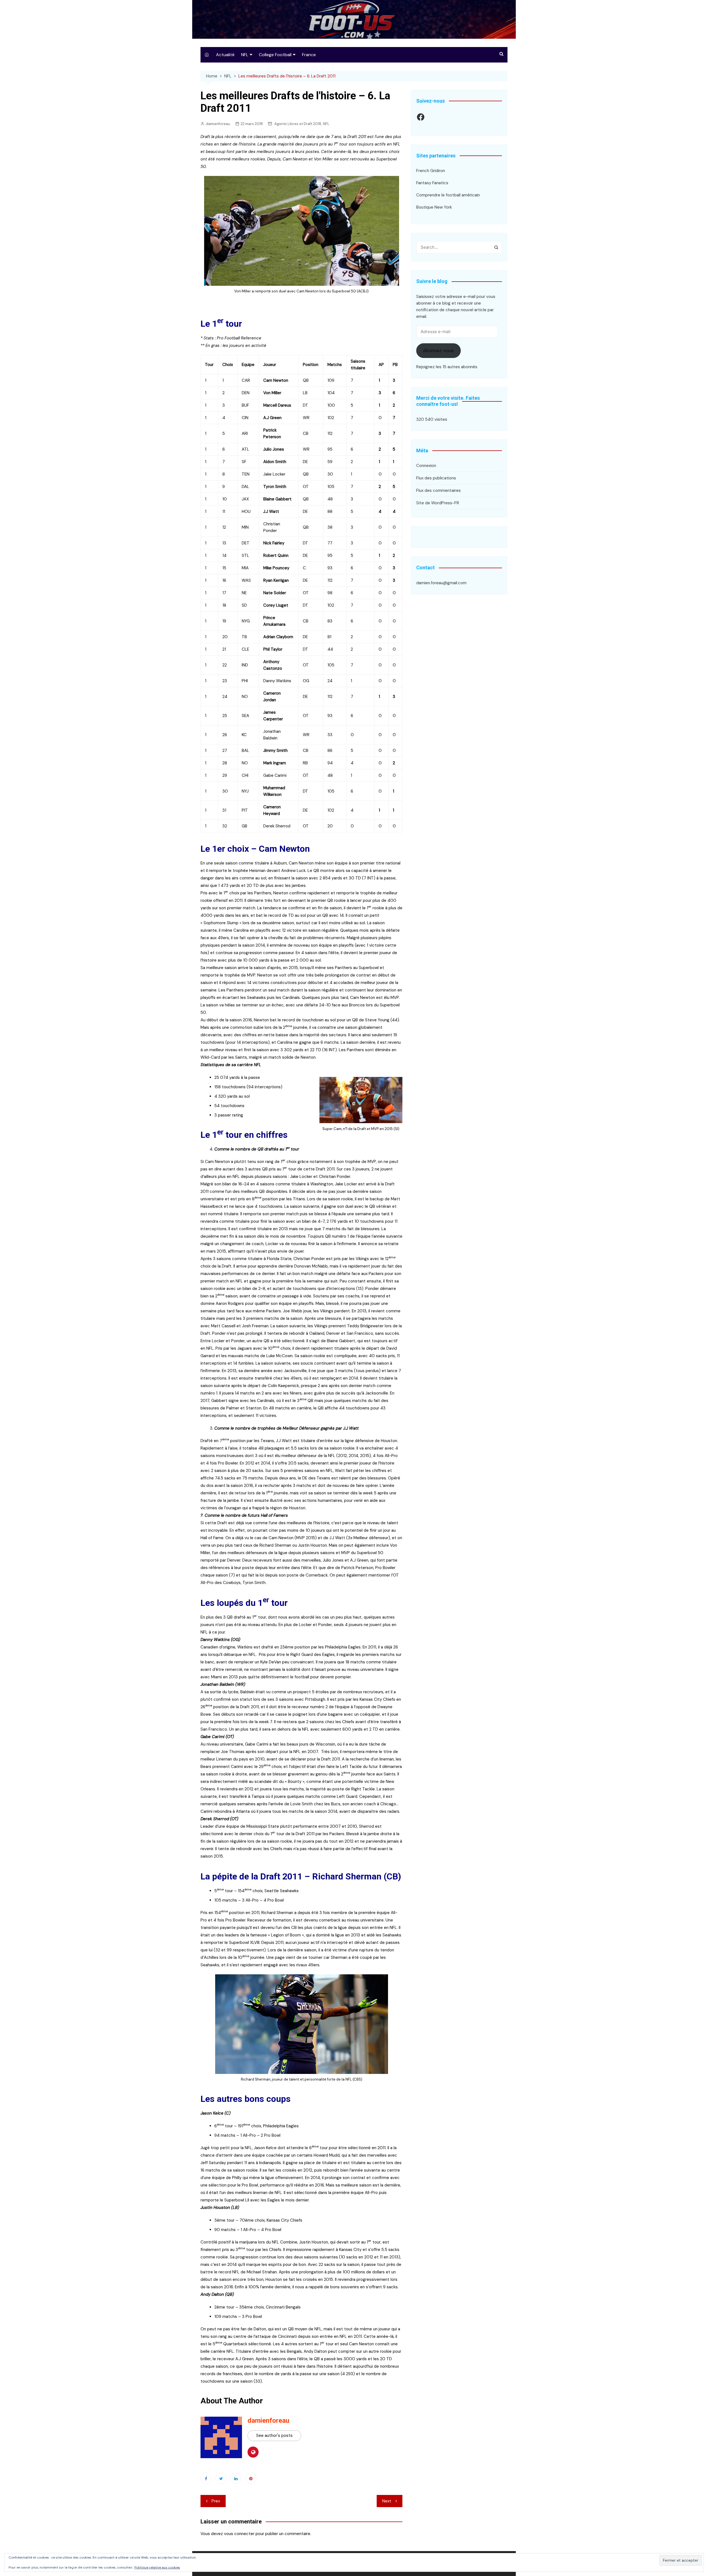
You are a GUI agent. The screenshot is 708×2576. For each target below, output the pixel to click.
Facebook (206, 2478)
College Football (275, 55)
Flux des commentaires (438, 490)
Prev (216, 2501)
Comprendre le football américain (448, 195)
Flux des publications (436, 478)
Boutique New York (434, 207)
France (309, 55)
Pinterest (251, 2478)
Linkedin (236, 2478)
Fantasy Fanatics (432, 183)
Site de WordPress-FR (438, 503)
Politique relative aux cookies (157, 2567)
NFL (245, 55)
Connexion (426, 466)
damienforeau (218, 124)
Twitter (221, 2478)
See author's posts (274, 2435)
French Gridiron (431, 171)
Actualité (225, 55)
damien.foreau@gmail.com (441, 583)
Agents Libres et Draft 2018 (298, 124)
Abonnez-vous (438, 350)
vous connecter (239, 2534)
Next (387, 2501)
